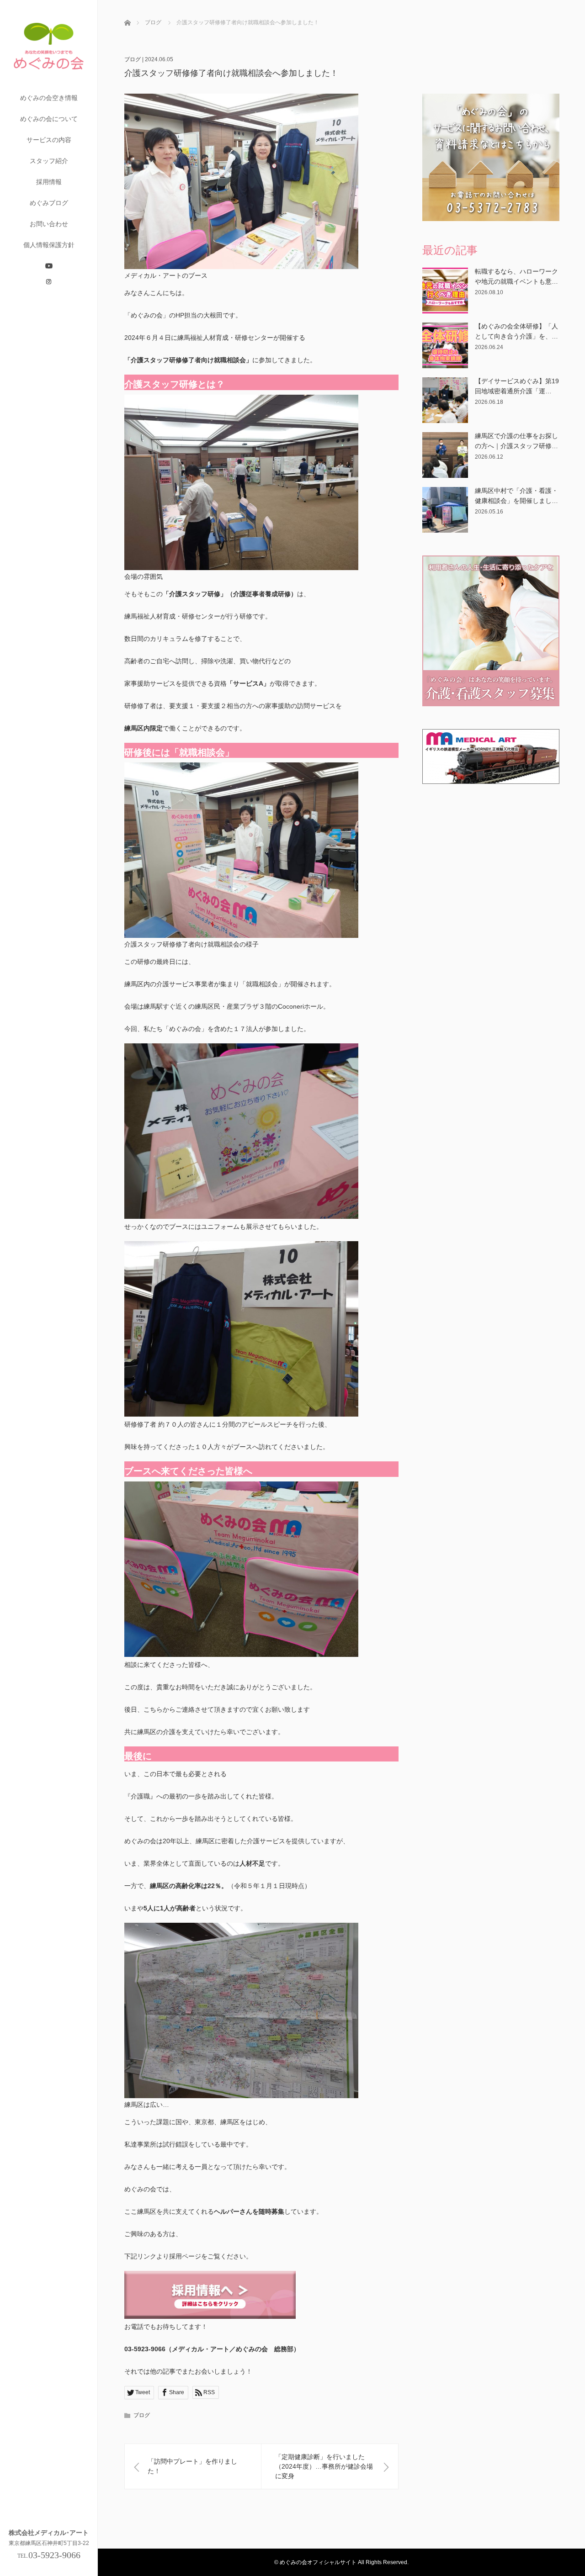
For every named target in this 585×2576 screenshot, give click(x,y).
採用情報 (49, 182)
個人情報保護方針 (49, 245)
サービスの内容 (49, 140)
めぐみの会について (49, 119)
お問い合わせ (49, 224)
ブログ (133, 59)
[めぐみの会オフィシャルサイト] (49, 83)
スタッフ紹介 (49, 161)
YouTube (49, 266)
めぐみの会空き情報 (49, 98)
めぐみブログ (49, 203)
